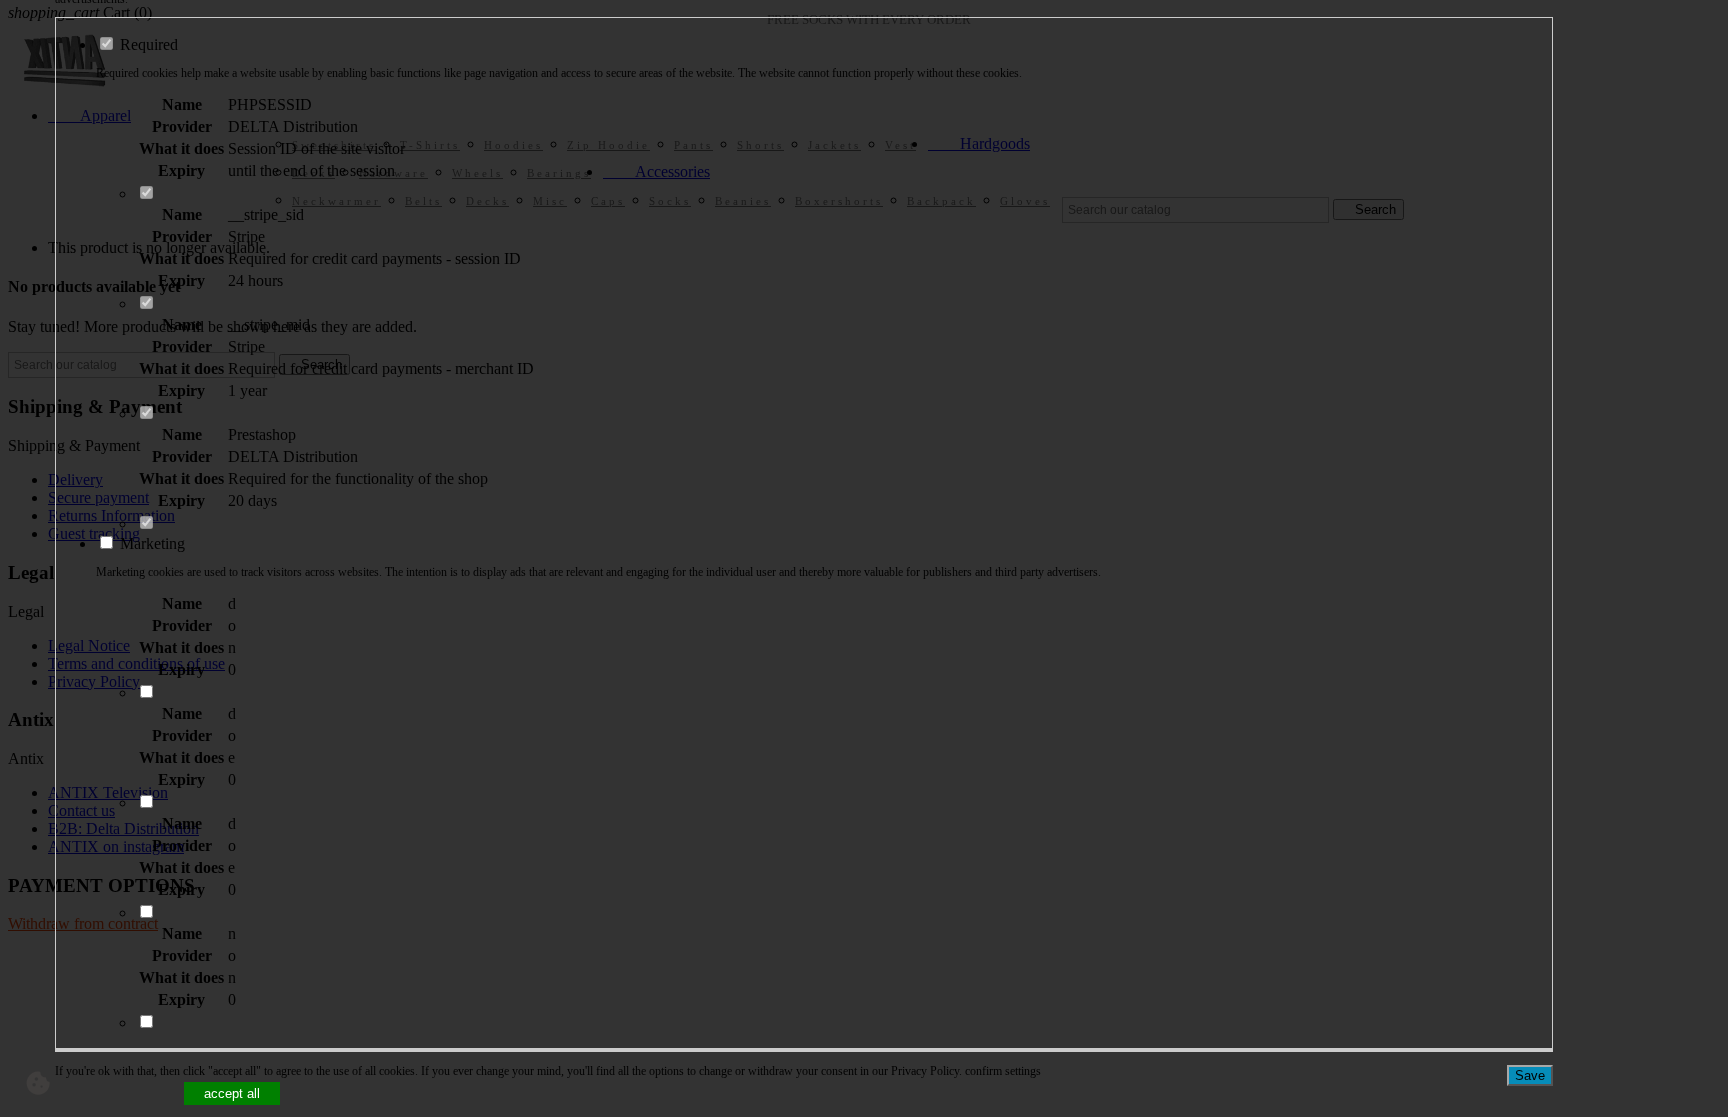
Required (147, 44)
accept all (232, 1093)
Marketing (150, 543)
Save (1530, 1075)
